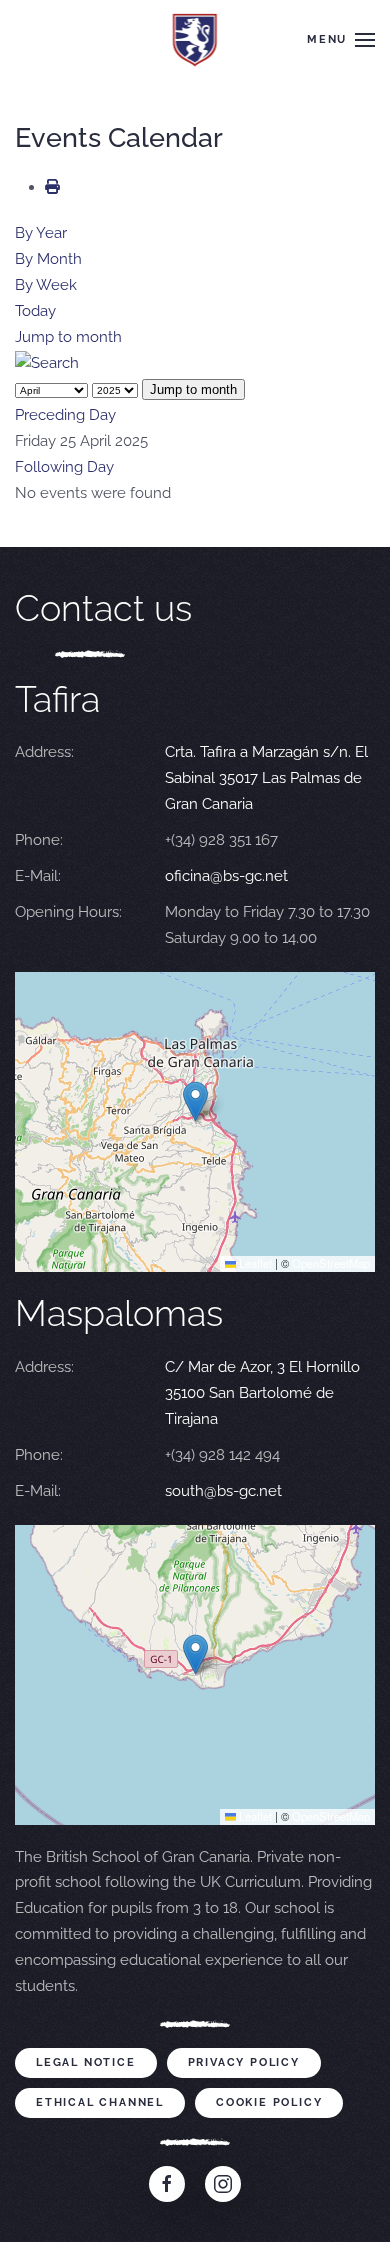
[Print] (52, 187)
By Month (48, 259)
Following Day (64, 467)
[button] (341, 40)
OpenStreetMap (331, 1263)
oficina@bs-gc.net (226, 876)
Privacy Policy (244, 2062)
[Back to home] (195, 40)
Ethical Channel (100, 2102)
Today (35, 311)
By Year (41, 233)
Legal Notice (86, 2062)
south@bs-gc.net (223, 1491)
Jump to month (68, 337)
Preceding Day (65, 415)
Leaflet (254, 1263)
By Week (46, 285)
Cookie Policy (269, 2102)
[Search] (47, 363)
